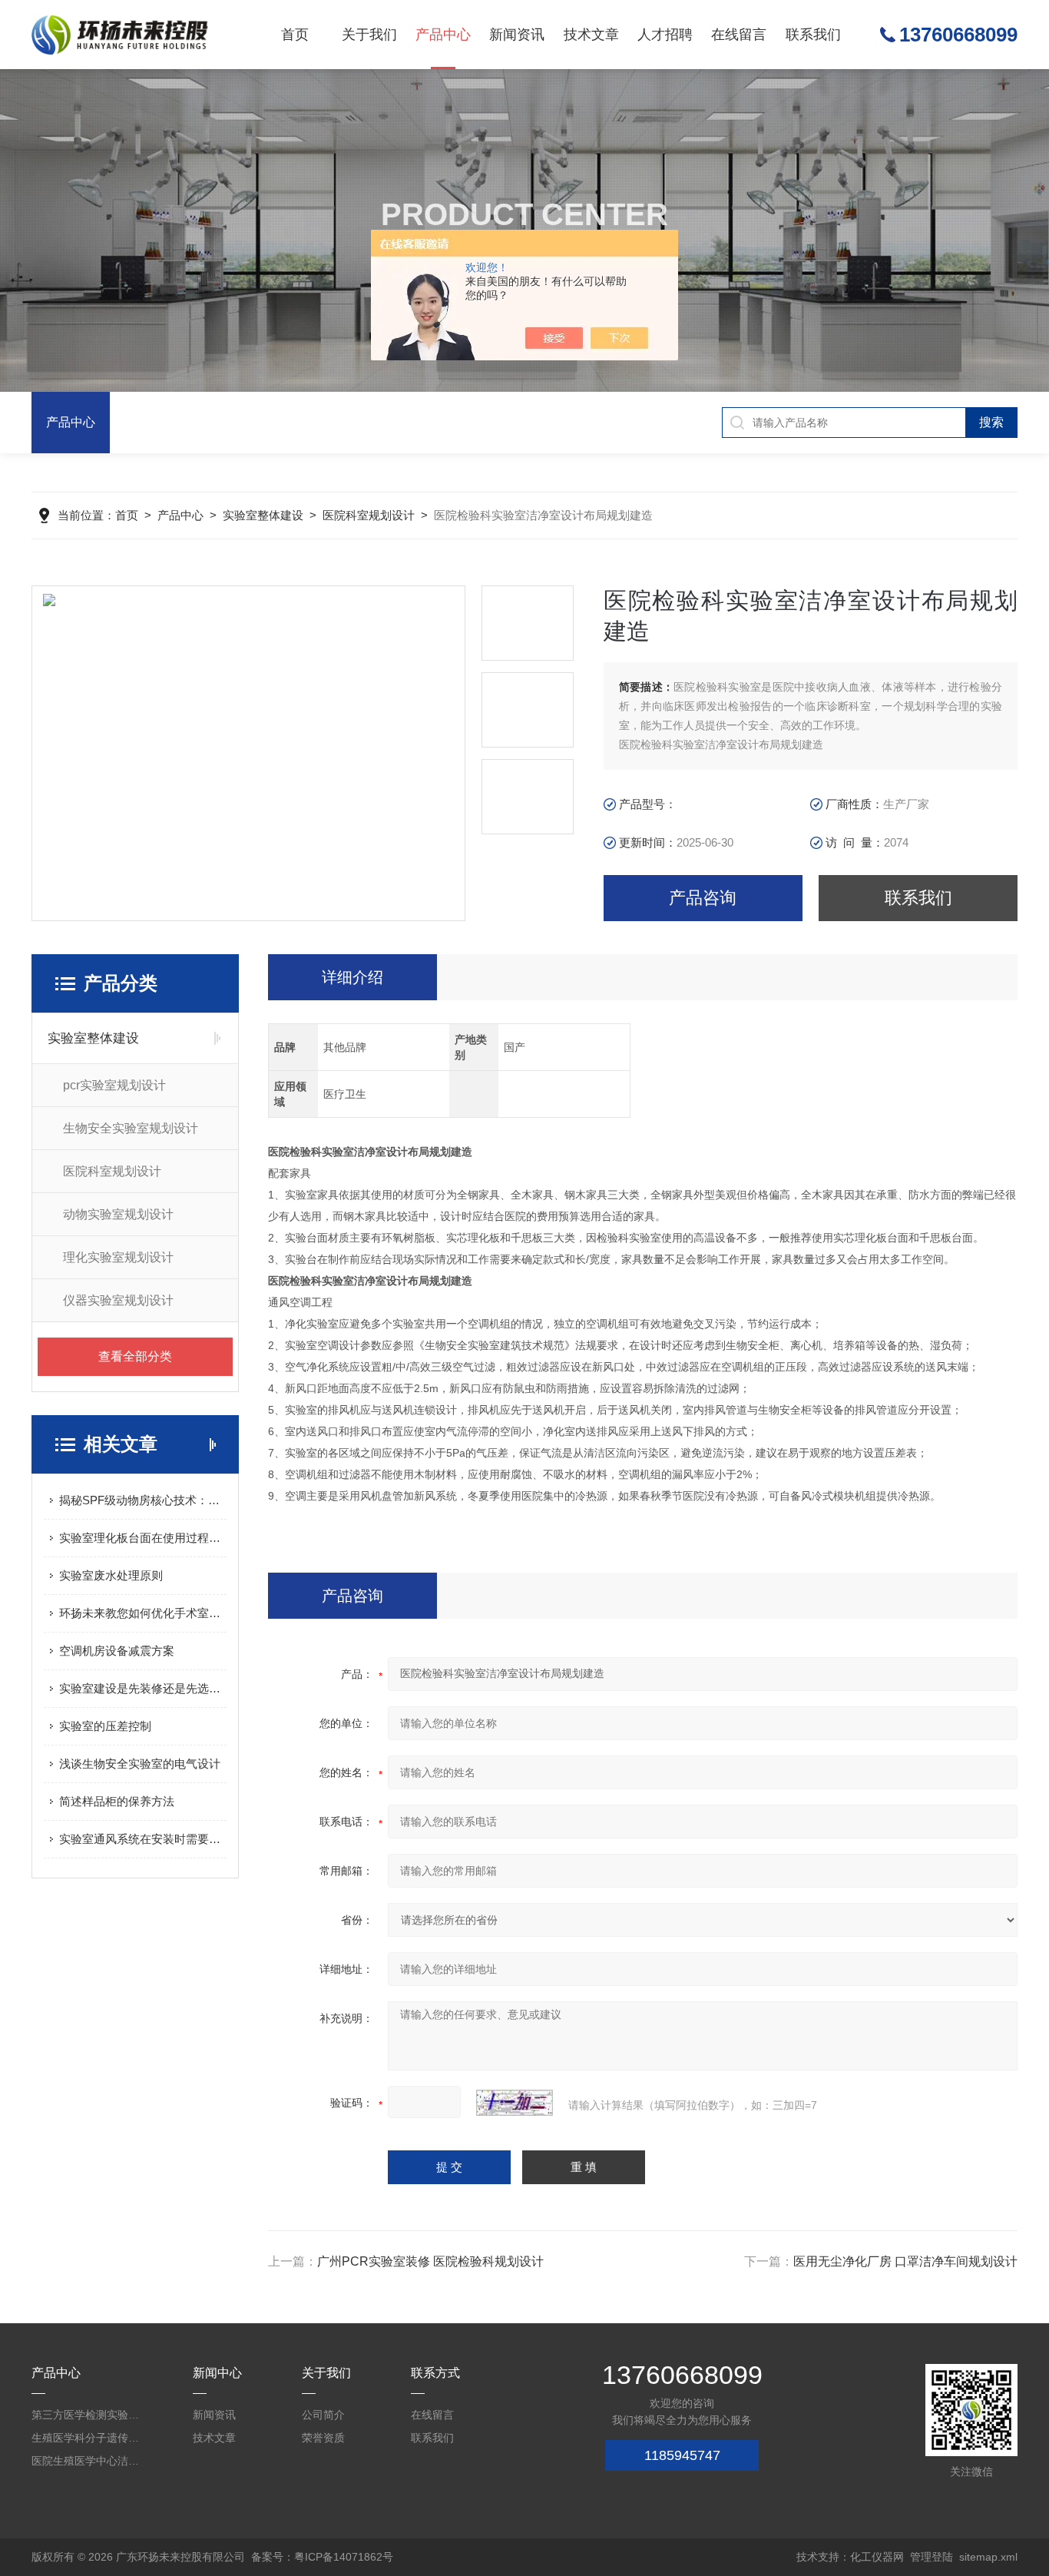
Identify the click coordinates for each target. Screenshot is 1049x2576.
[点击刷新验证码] (515, 2103)
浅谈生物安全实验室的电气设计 (140, 1764)
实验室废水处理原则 (111, 1575)
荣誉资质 (323, 2438)
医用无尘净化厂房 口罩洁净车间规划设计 (905, 2261)
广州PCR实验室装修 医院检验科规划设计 (430, 2261)
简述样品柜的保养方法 (117, 1801)
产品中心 (443, 35)
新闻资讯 (517, 35)
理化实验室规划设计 (118, 1257)
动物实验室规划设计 (118, 1214)
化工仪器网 (877, 2557)
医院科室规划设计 (369, 515)
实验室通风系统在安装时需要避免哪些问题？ (143, 1839)
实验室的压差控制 (105, 1726)
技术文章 (591, 35)
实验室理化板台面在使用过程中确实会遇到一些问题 (143, 1538)
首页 (295, 35)
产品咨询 (703, 898)
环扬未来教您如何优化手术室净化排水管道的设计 (143, 1613)
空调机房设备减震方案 (117, 1651)
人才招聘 (665, 35)
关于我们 (369, 35)
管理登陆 (932, 2557)
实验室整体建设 (263, 515)
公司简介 (323, 2415)
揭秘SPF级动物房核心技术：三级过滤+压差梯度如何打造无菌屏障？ (143, 1500)
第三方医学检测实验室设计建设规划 (88, 2415)
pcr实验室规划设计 (114, 1085)
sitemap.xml (988, 2557)
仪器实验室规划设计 (118, 1300)
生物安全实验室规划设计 (131, 1128)
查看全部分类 (135, 1356)
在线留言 (739, 35)
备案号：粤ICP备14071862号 (322, 2557)
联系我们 (813, 35)
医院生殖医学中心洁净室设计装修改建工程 (88, 2461)
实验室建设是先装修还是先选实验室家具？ (143, 1688)
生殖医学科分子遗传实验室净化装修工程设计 (88, 2438)
